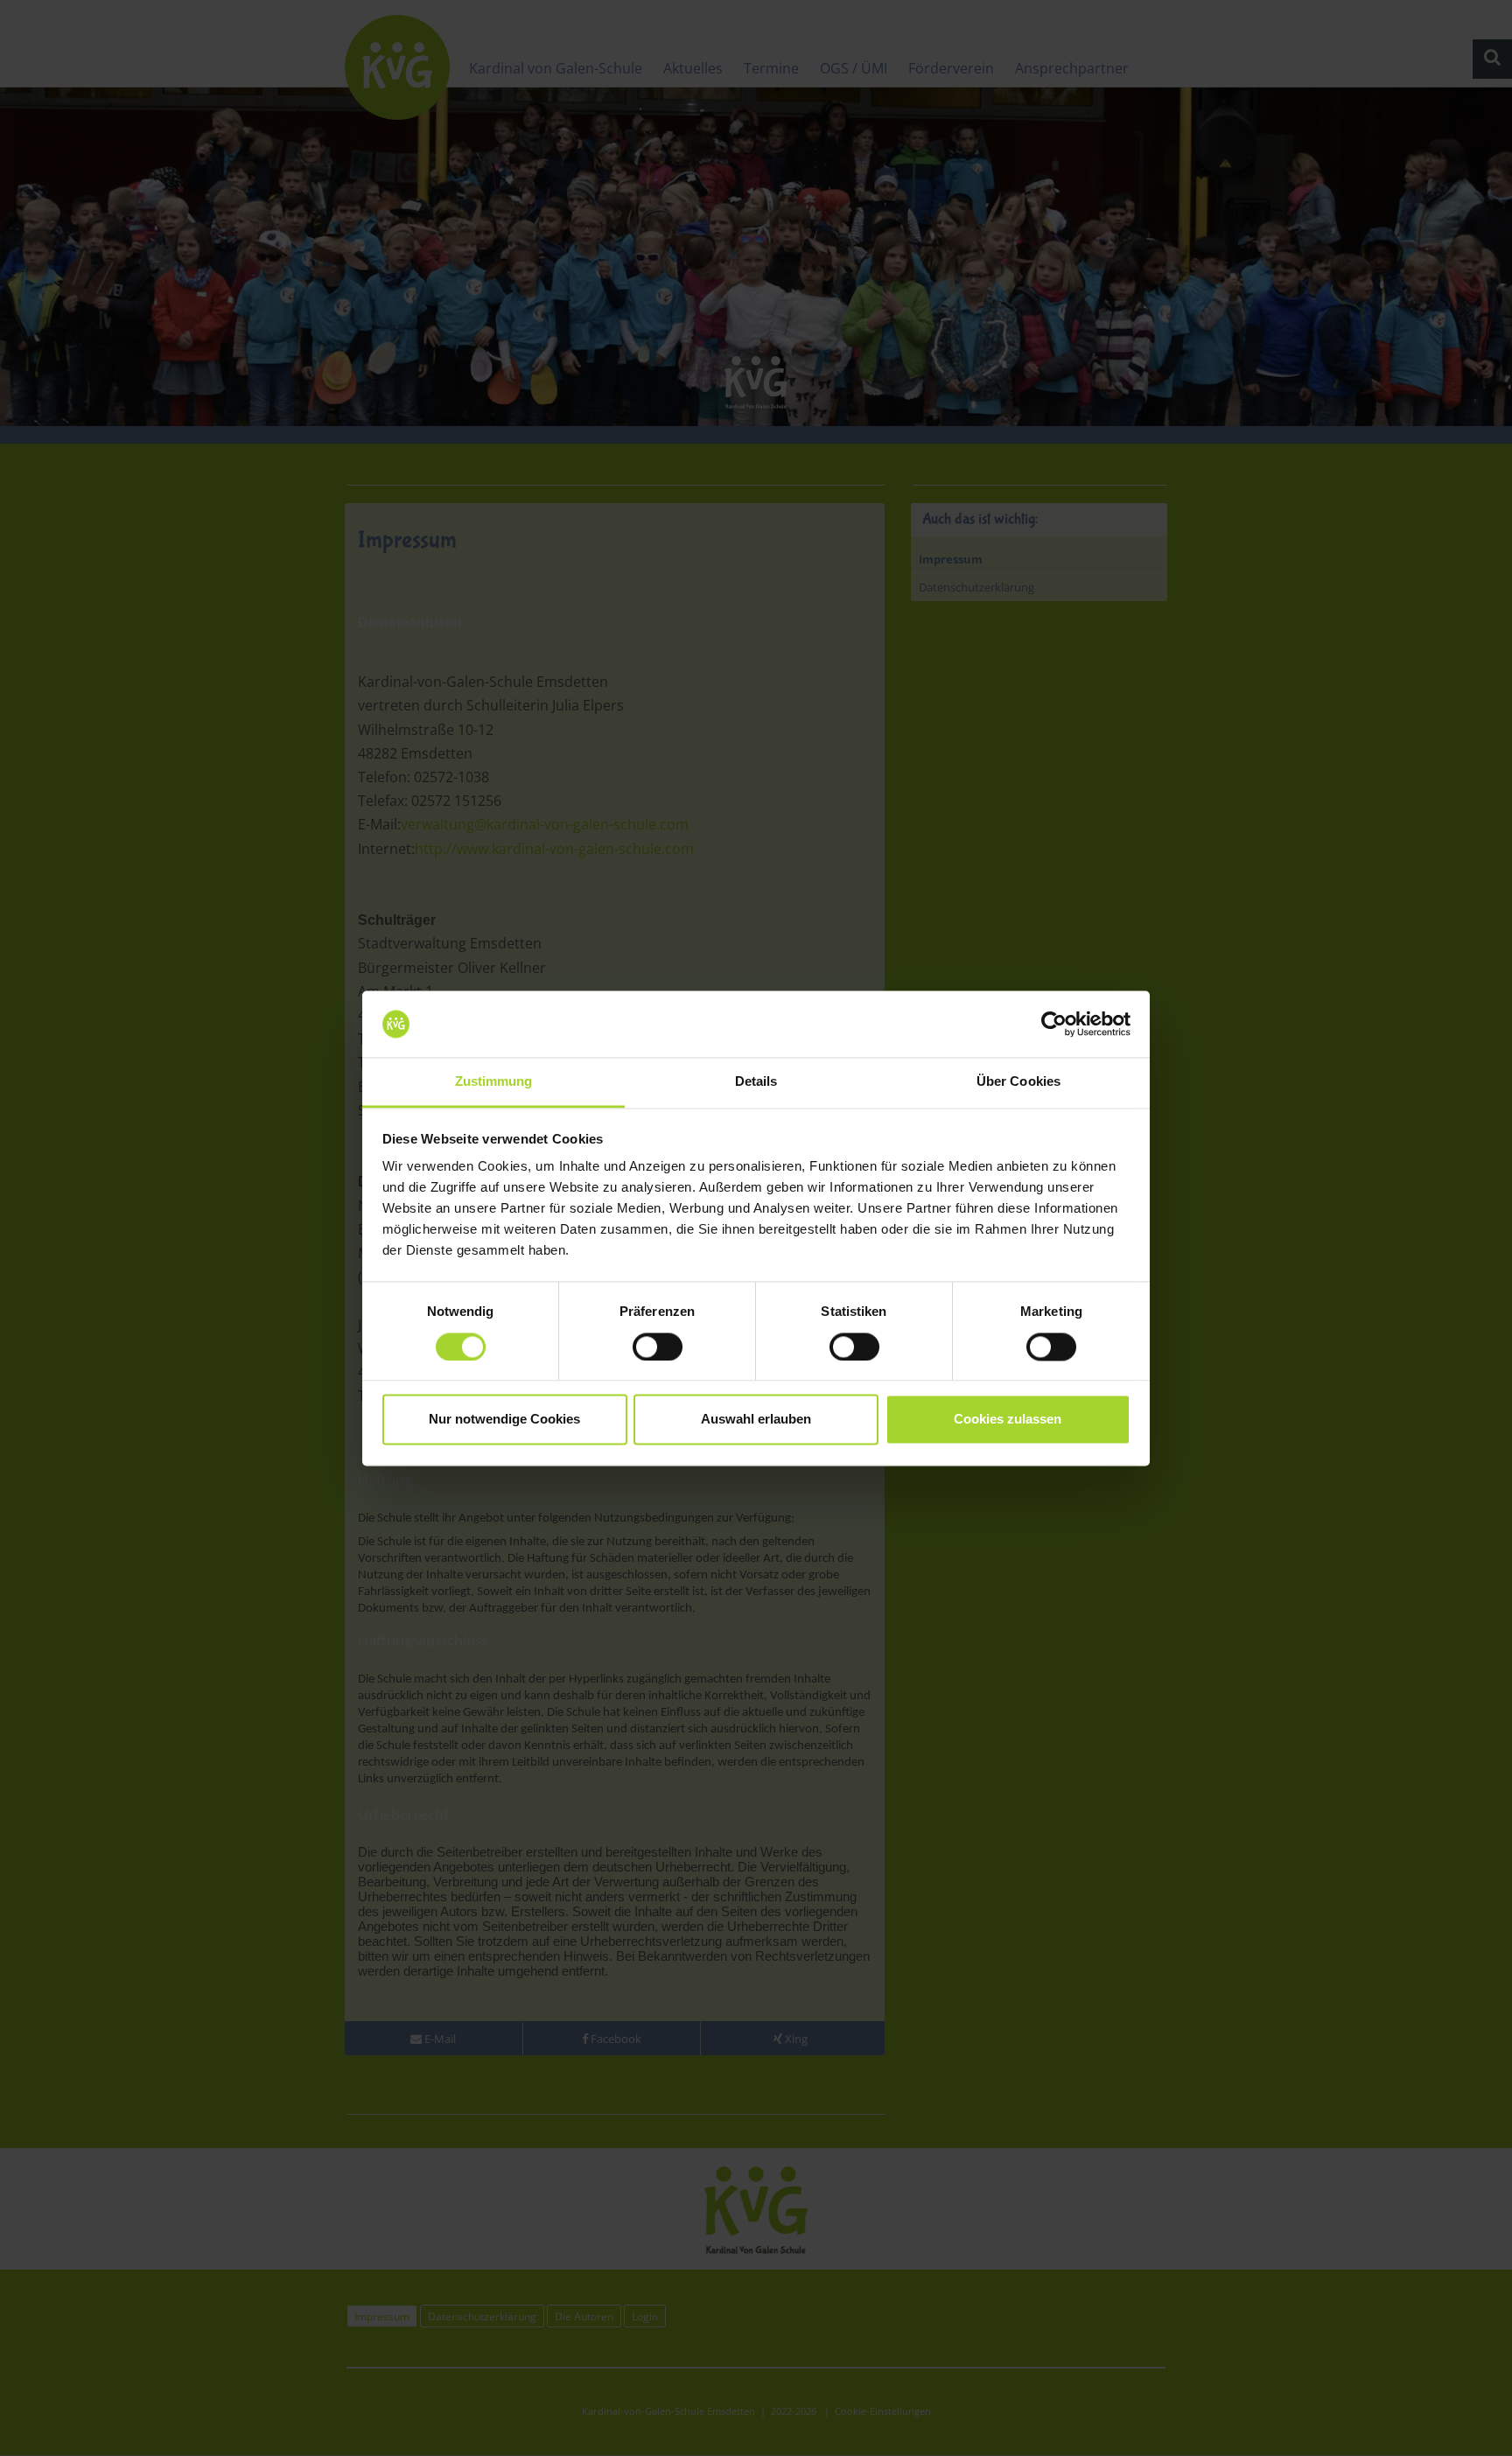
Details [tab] (756, 1082)
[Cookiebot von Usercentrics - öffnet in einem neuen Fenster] (1054, 1024)
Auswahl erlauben (756, 1420)
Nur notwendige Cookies (504, 1420)
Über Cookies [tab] (1018, 1082)
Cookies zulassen (1008, 1420)
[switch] (658, 1347)
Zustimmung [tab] (494, 1082)
